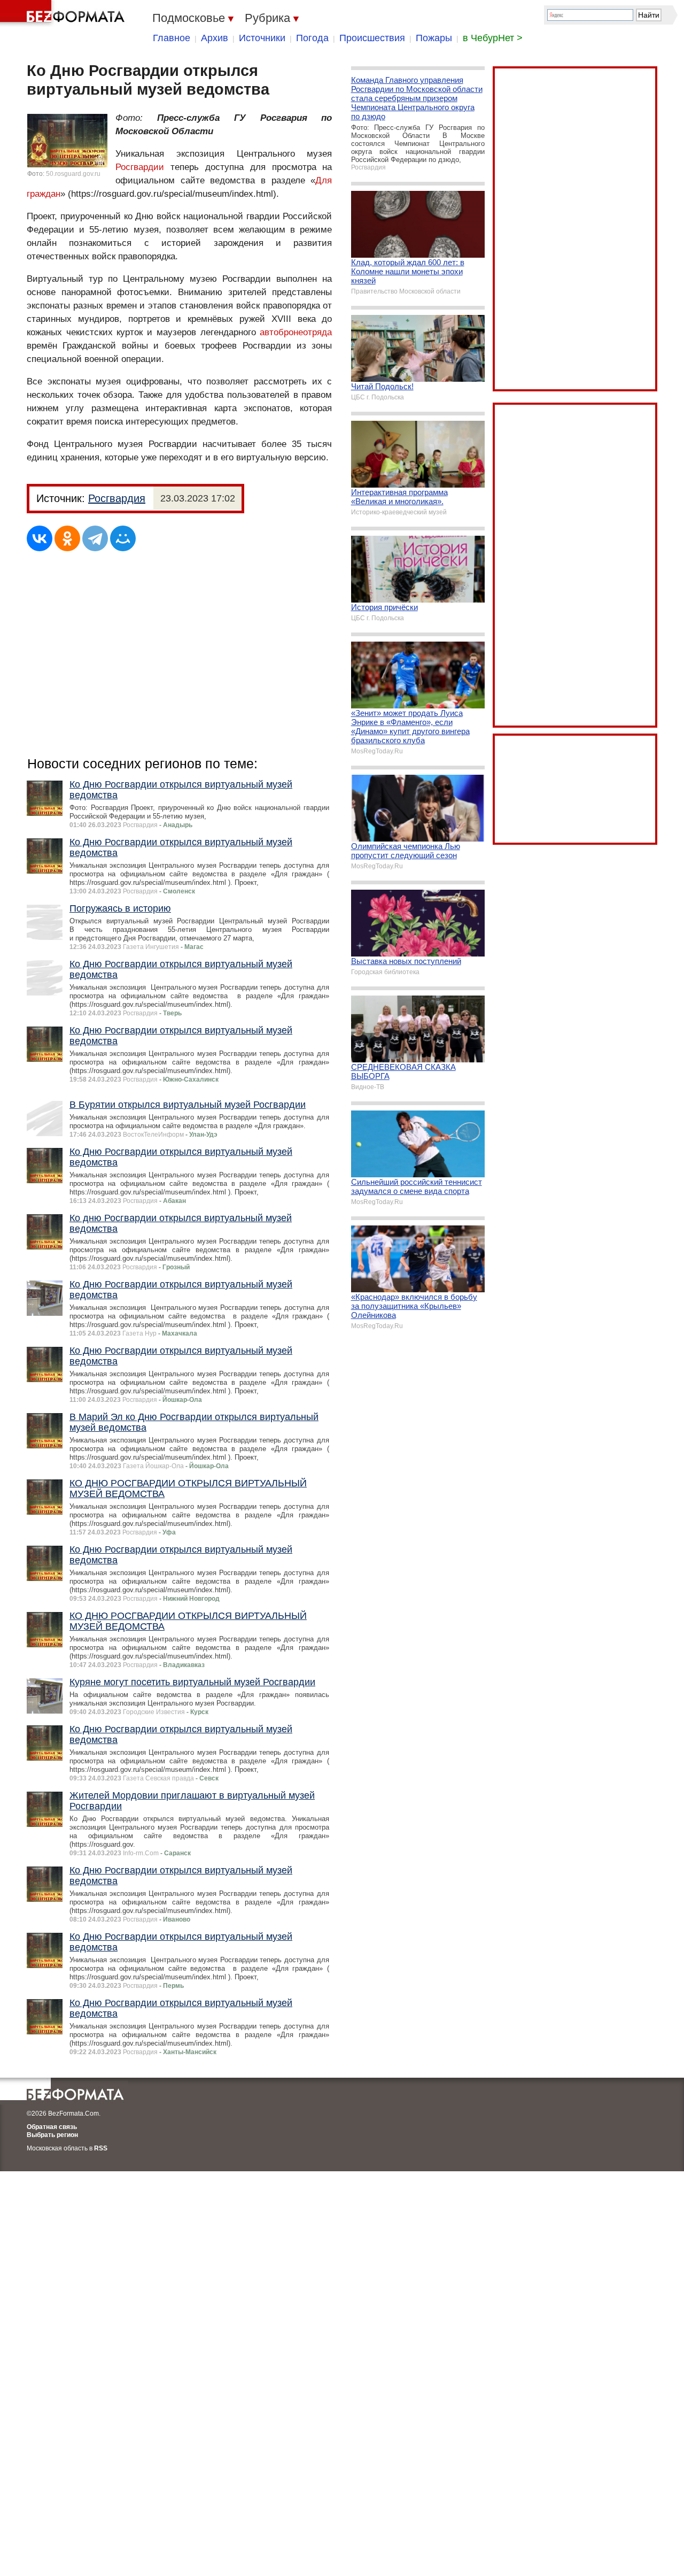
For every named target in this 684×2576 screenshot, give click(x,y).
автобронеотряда (296, 332)
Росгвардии (140, 167)
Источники (262, 38)
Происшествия (372, 38)
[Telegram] (95, 538)
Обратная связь (52, 2127)
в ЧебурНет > (493, 38)
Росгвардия (117, 498)
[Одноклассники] (67, 538)
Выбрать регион (52, 2135)
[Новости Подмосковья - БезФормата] (64, 13)
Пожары (434, 38)
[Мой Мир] (123, 538)
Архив (215, 38)
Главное (172, 38)
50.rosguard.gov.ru (73, 174)
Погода (312, 38)
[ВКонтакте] (40, 538)
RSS (101, 2148)
